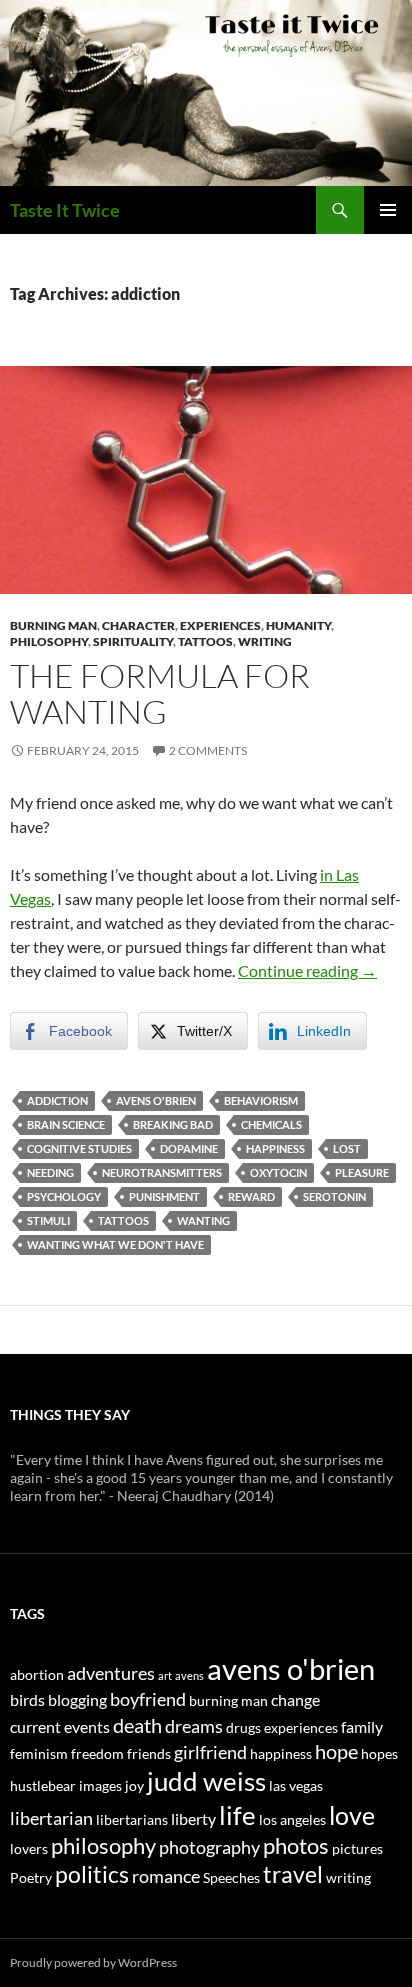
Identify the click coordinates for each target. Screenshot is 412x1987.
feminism (39, 1753)
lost (347, 1148)
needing (50, 1172)
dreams (194, 1726)
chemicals (271, 1124)
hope (336, 1751)
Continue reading (307, 970)
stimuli (48, 1220)
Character (138, 625)
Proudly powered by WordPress (93, 1962)
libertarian (51, 1818)
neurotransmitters (162, 1172)
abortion (37, 1674)
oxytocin (278, 1172)
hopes (379, 1753)
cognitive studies (79, 1148)
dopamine (189, 1148)
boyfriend (148, 1699)
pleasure (362, 1172)
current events (60, 1726)
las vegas (296, 1785)
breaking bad (173, 1124)
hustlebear (43, 1785)
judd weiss (206, 1781)
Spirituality (133, 641)
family (362, 1726)
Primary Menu (388, 210)
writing (348, 1877)
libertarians (132, 1819)
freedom (97, 1753)
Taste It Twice (65, 210)
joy (134, 1785)
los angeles (292, 1819)
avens (189, 1675)
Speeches (231, 1877)
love (352, 1815)
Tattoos (205, 641)
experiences (301, 1727)
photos (296, 1846)
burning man (228, 1700)
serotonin (334, 1196)
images (100, 1785)
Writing (265, 641)
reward (251, 1196)
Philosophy (49, 641)
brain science (66, 1124)
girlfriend (210, 1752)
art (165, 1675)
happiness (275, 1148)
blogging (77, 1699)
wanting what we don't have (115, 1244)
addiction (57, 1100)
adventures (111, 1673)
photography (209, 1847)
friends (149, 1753)
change (295, 1699)
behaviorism (261, 1100)
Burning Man (53, 625)
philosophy (103, 1846)
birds (27, 1699)
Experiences (220, 625)
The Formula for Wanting (160, 693)
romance (166, 1876)
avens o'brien (156, 1100)
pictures (357, 1848)
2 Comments (208, 750)
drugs (243, 1727)
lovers (29, 1848)
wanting (203, 1220)
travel (293, 1874)
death (137, 1725)
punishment (164, 1196)
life (237, 1815)
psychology (64, 1196)
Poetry (31, 1877)
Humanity (298, 625)
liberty (193, 1818)
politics (92, 1874)
